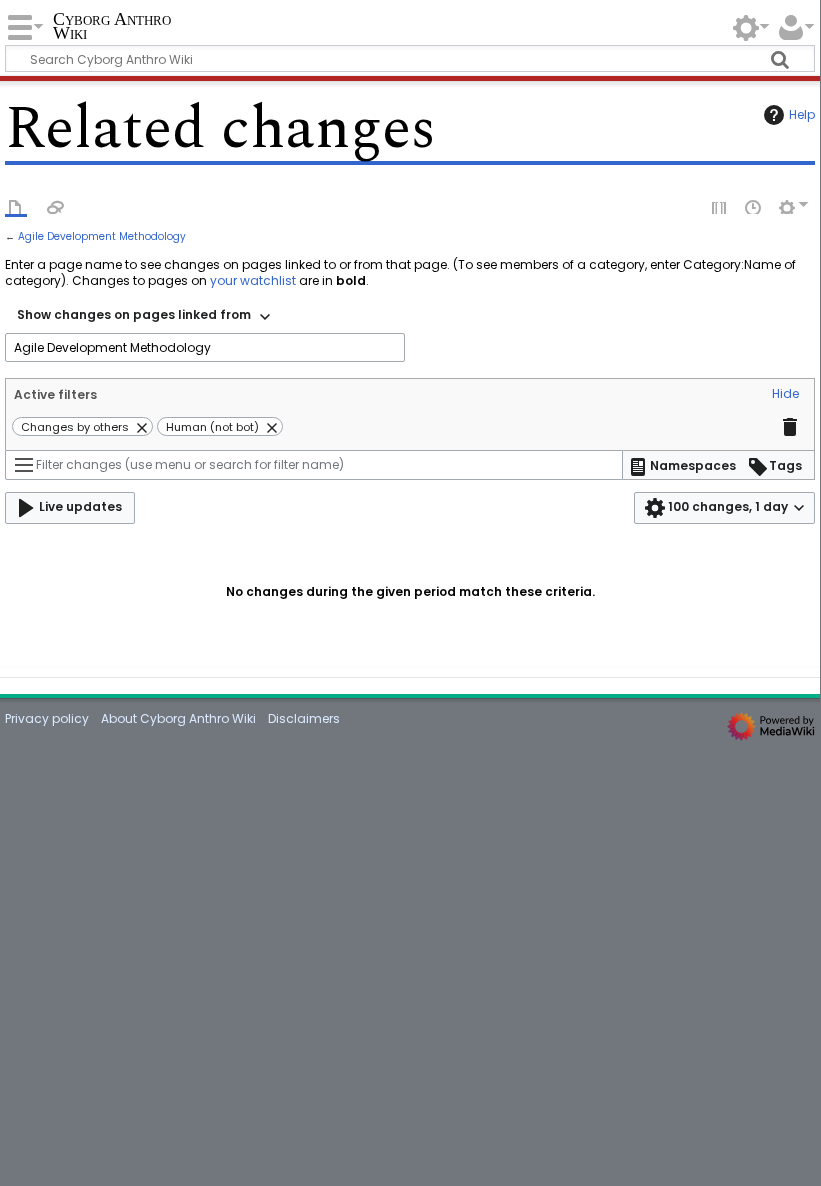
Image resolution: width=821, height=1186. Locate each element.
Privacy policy (47, 718)
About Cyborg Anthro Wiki (178, 718)
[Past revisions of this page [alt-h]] (754, 206)
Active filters (55, 394)
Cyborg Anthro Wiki (112, 26)
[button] (785, 395)
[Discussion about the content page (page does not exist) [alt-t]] (56, 206)
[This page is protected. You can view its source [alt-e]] (720, 206)
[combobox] (143, 317)
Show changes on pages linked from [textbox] (134, 314)
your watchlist (253, 280)
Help (802, 114)
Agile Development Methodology (102, 236)
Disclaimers (304, 718)
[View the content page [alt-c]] (16, 206)
